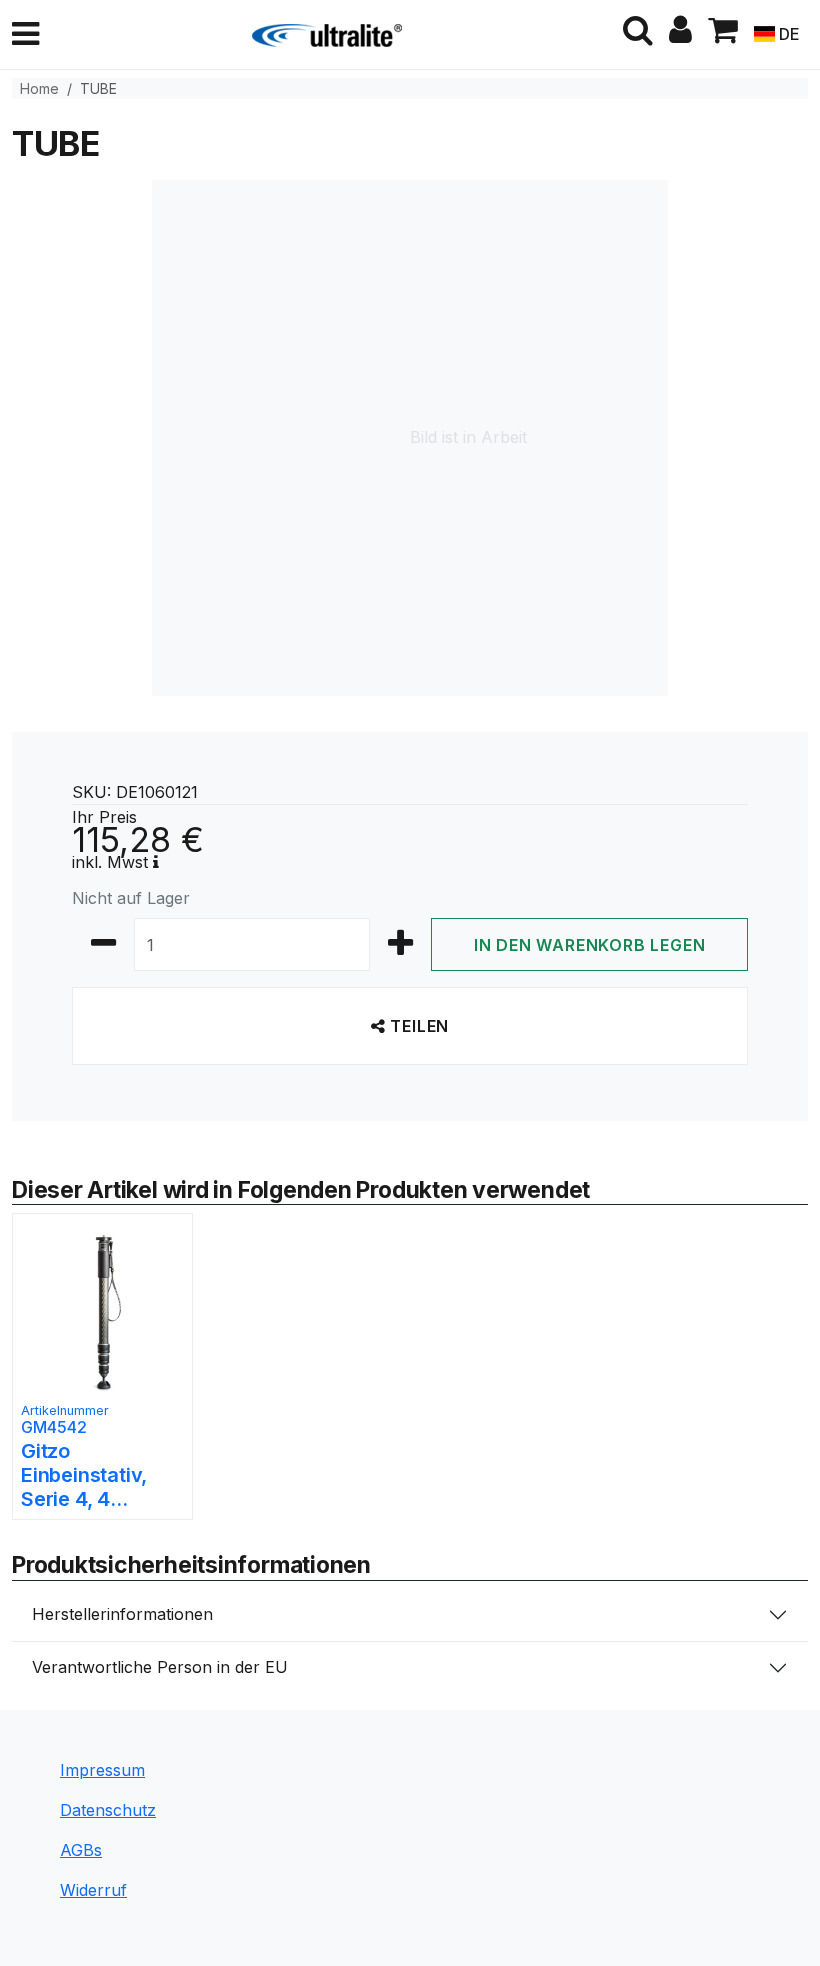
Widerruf (93, 1890)
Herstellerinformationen (122, 1614)
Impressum (102, 1770)
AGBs (81, 1850)
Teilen (418, 1026)
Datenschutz (108, 1810)
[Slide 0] (410, 1516)
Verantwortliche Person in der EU (160, 1667)
